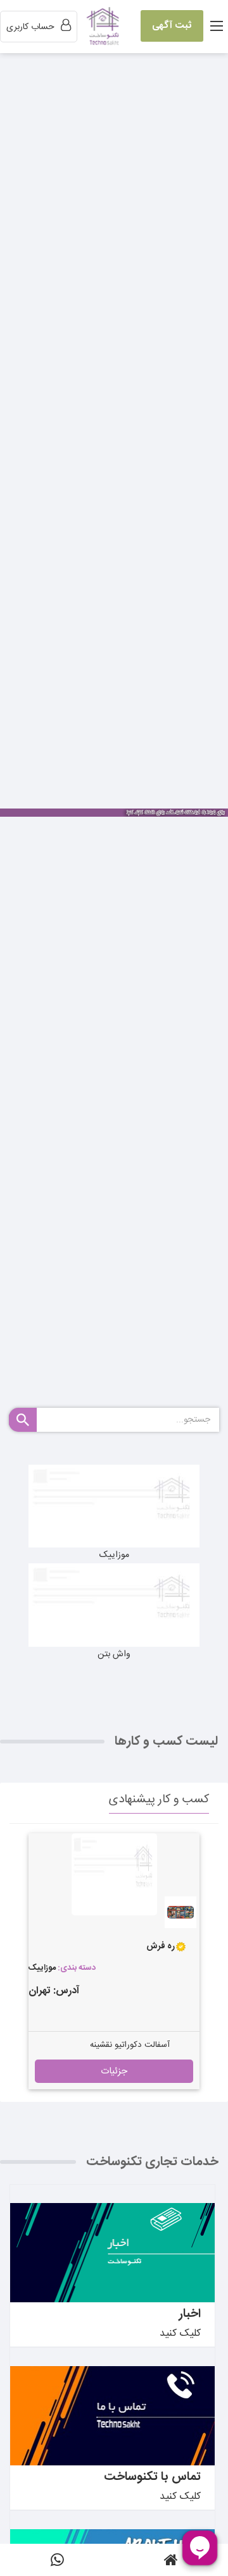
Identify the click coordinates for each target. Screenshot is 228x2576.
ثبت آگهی (172, 26)
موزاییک (114, 1555)
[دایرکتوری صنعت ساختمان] (104, 27)
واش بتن (114, 1654)
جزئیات (114, 2071)
